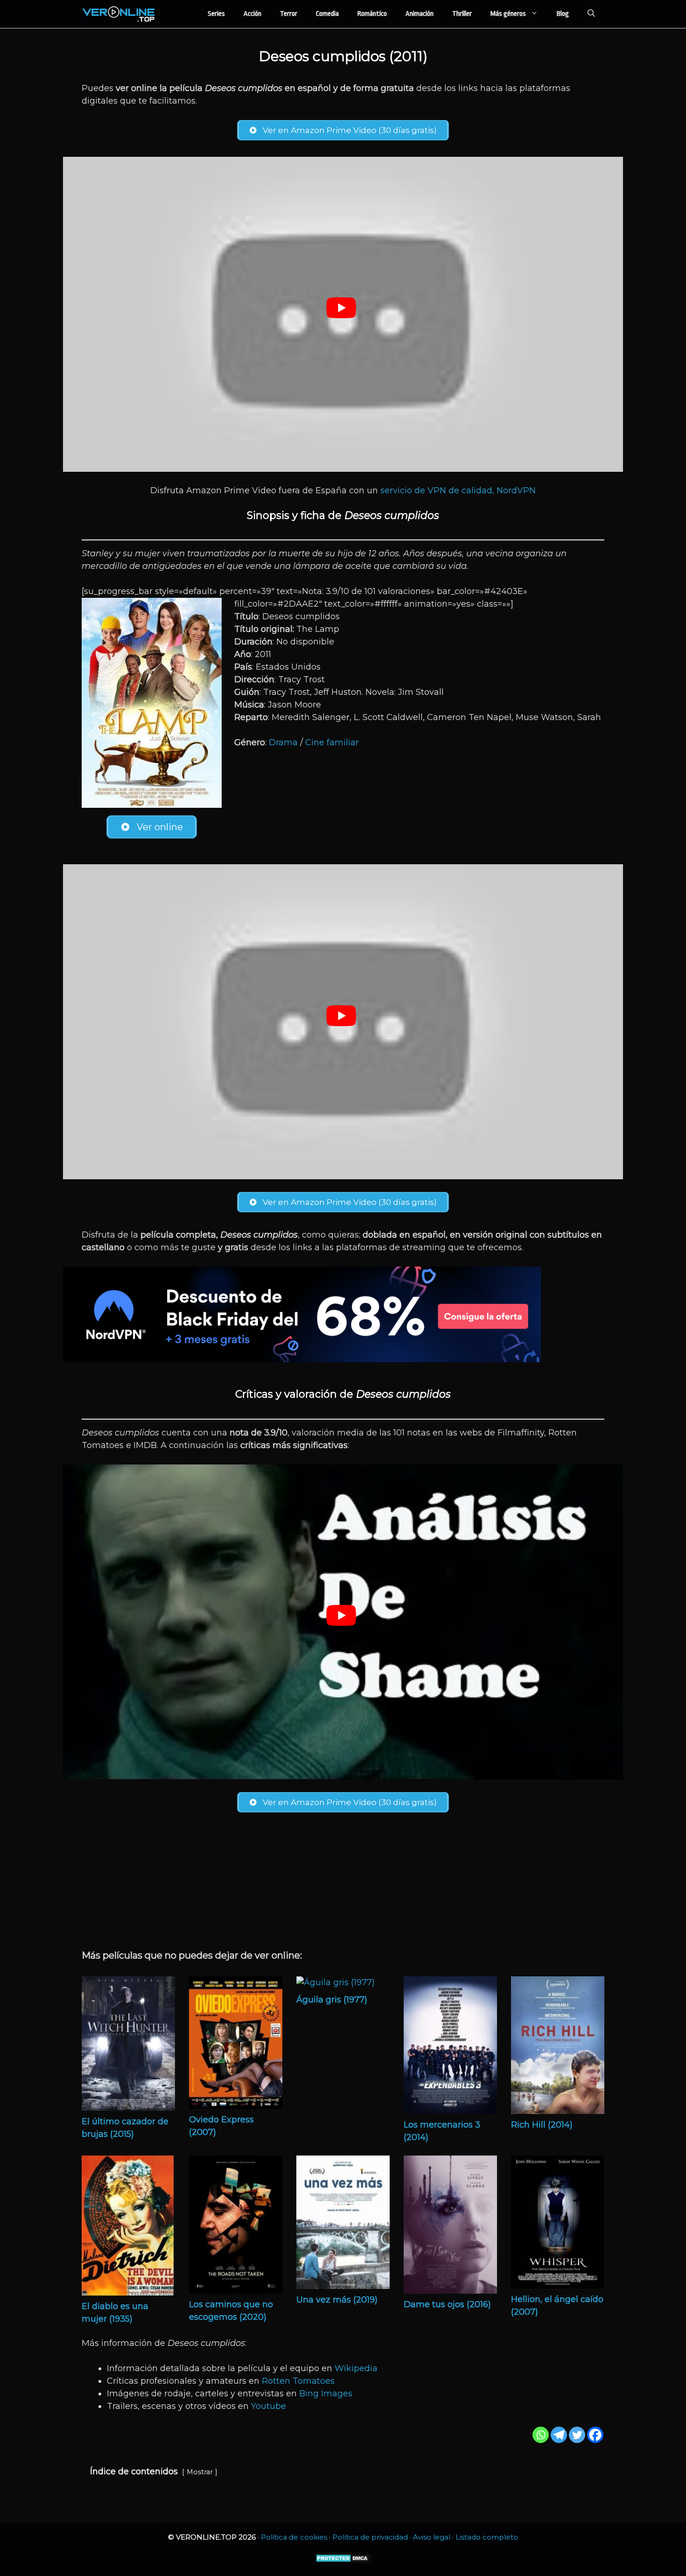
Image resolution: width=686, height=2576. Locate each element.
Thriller (462, 14)
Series (216, 14)
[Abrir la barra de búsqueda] (591, 14)
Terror (289, 14)
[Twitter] (577, 2435)
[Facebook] (595, 2435)
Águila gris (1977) (332, 2000)
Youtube (269, 2406)
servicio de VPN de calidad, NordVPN (458, 490)
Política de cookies (294, 2537)
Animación (420, 14)
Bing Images (326, 2394)
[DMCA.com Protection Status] (343, 2561)
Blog (563, 14)
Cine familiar (332, 742)
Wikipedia (356, 2368)
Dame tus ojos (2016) (447, 2304)
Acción (252, 14)
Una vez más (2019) (337, 2300)
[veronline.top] (119, 14)
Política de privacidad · (373, 2537)
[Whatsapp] (541, 2435)
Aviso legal (432, 2537)
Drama (283, 742)
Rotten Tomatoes (298, 2381)
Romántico (372, 14)
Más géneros (508, 14)
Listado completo (487, 2537)
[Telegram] (559, 2435)
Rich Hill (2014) (542, 2125)
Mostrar (200, 2472)
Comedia (327, 14)
